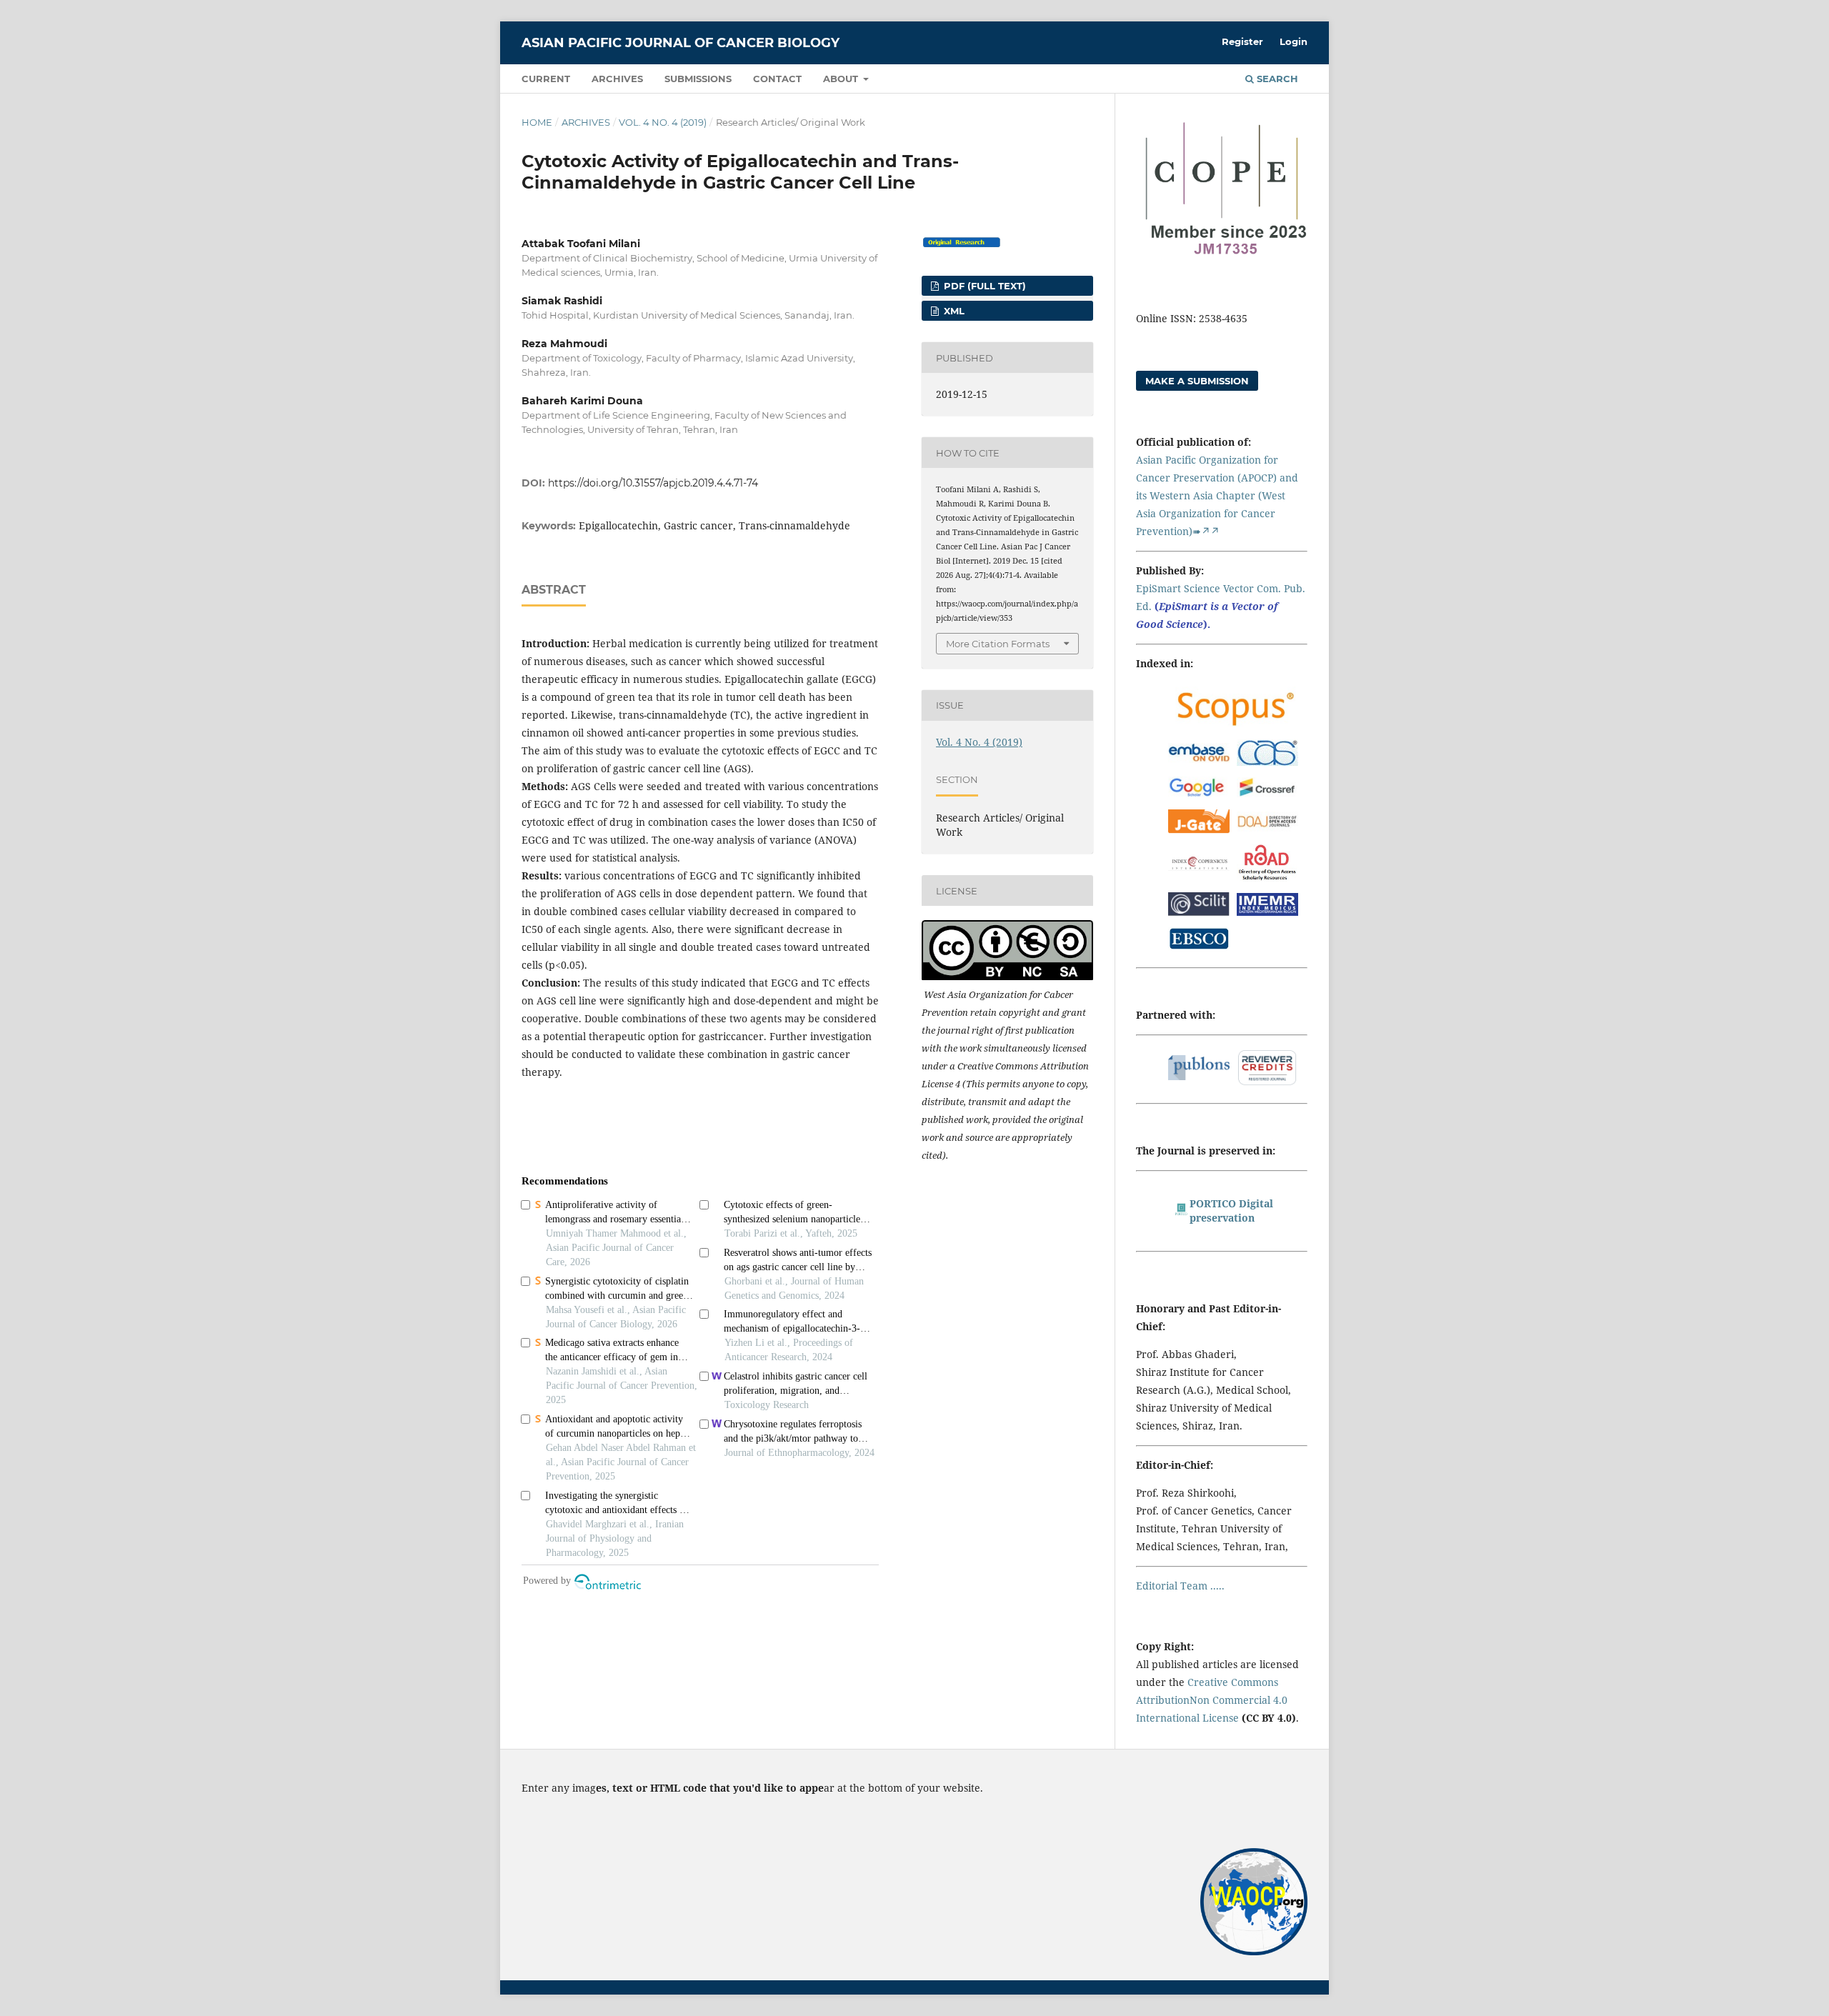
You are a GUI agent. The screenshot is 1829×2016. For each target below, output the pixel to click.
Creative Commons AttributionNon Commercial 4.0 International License (1212, 1700)
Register (1242, 41)
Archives (617, 79)
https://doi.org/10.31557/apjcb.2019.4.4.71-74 (653, 483)
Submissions (698, 79)
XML (953, 311)
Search (1276, 79)
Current (546, 79)
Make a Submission (1197, 381)
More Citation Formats (998, 644)
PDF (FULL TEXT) (983, 286)
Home (537, 122)
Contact (777, 79)
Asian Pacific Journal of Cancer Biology (681, 43)
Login (1294, 41)
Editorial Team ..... (1180, 1586)
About (842, 79)
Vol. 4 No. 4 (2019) (663, 122)
